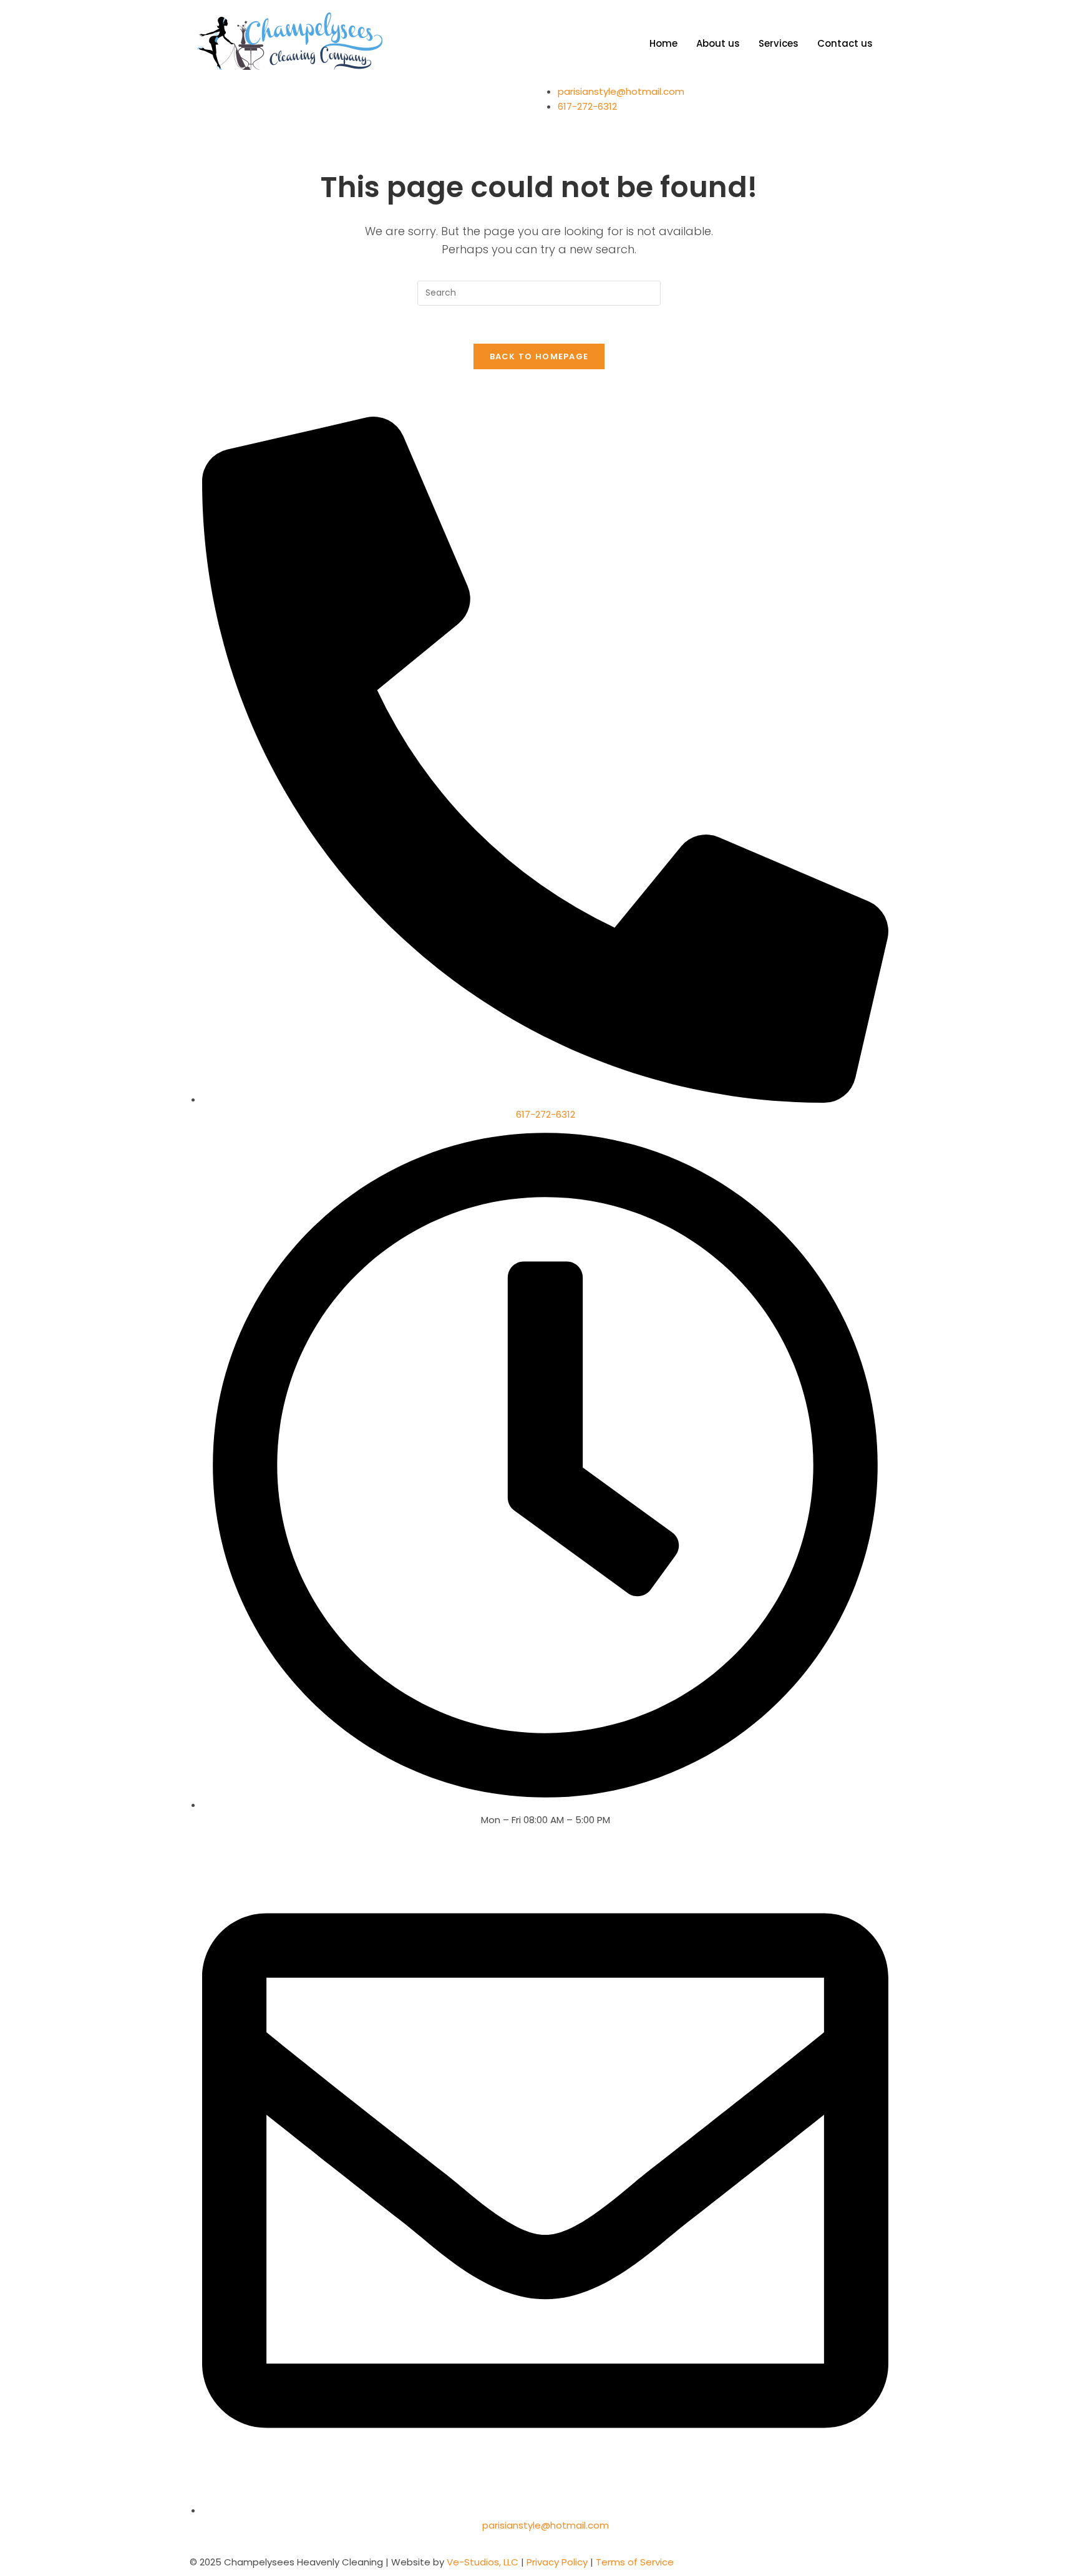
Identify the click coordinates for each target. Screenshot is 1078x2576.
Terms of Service (635, 2562)
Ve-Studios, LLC (484, 2562)
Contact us (845, 43)
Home (663, 43)
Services (779, 43)
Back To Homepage (539, 356)
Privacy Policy (556, 2562)
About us (718, 43)
